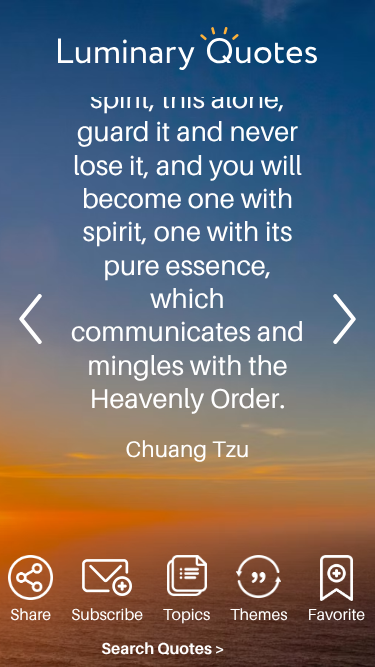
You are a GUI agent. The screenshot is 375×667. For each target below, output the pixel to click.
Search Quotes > (163, 649)
